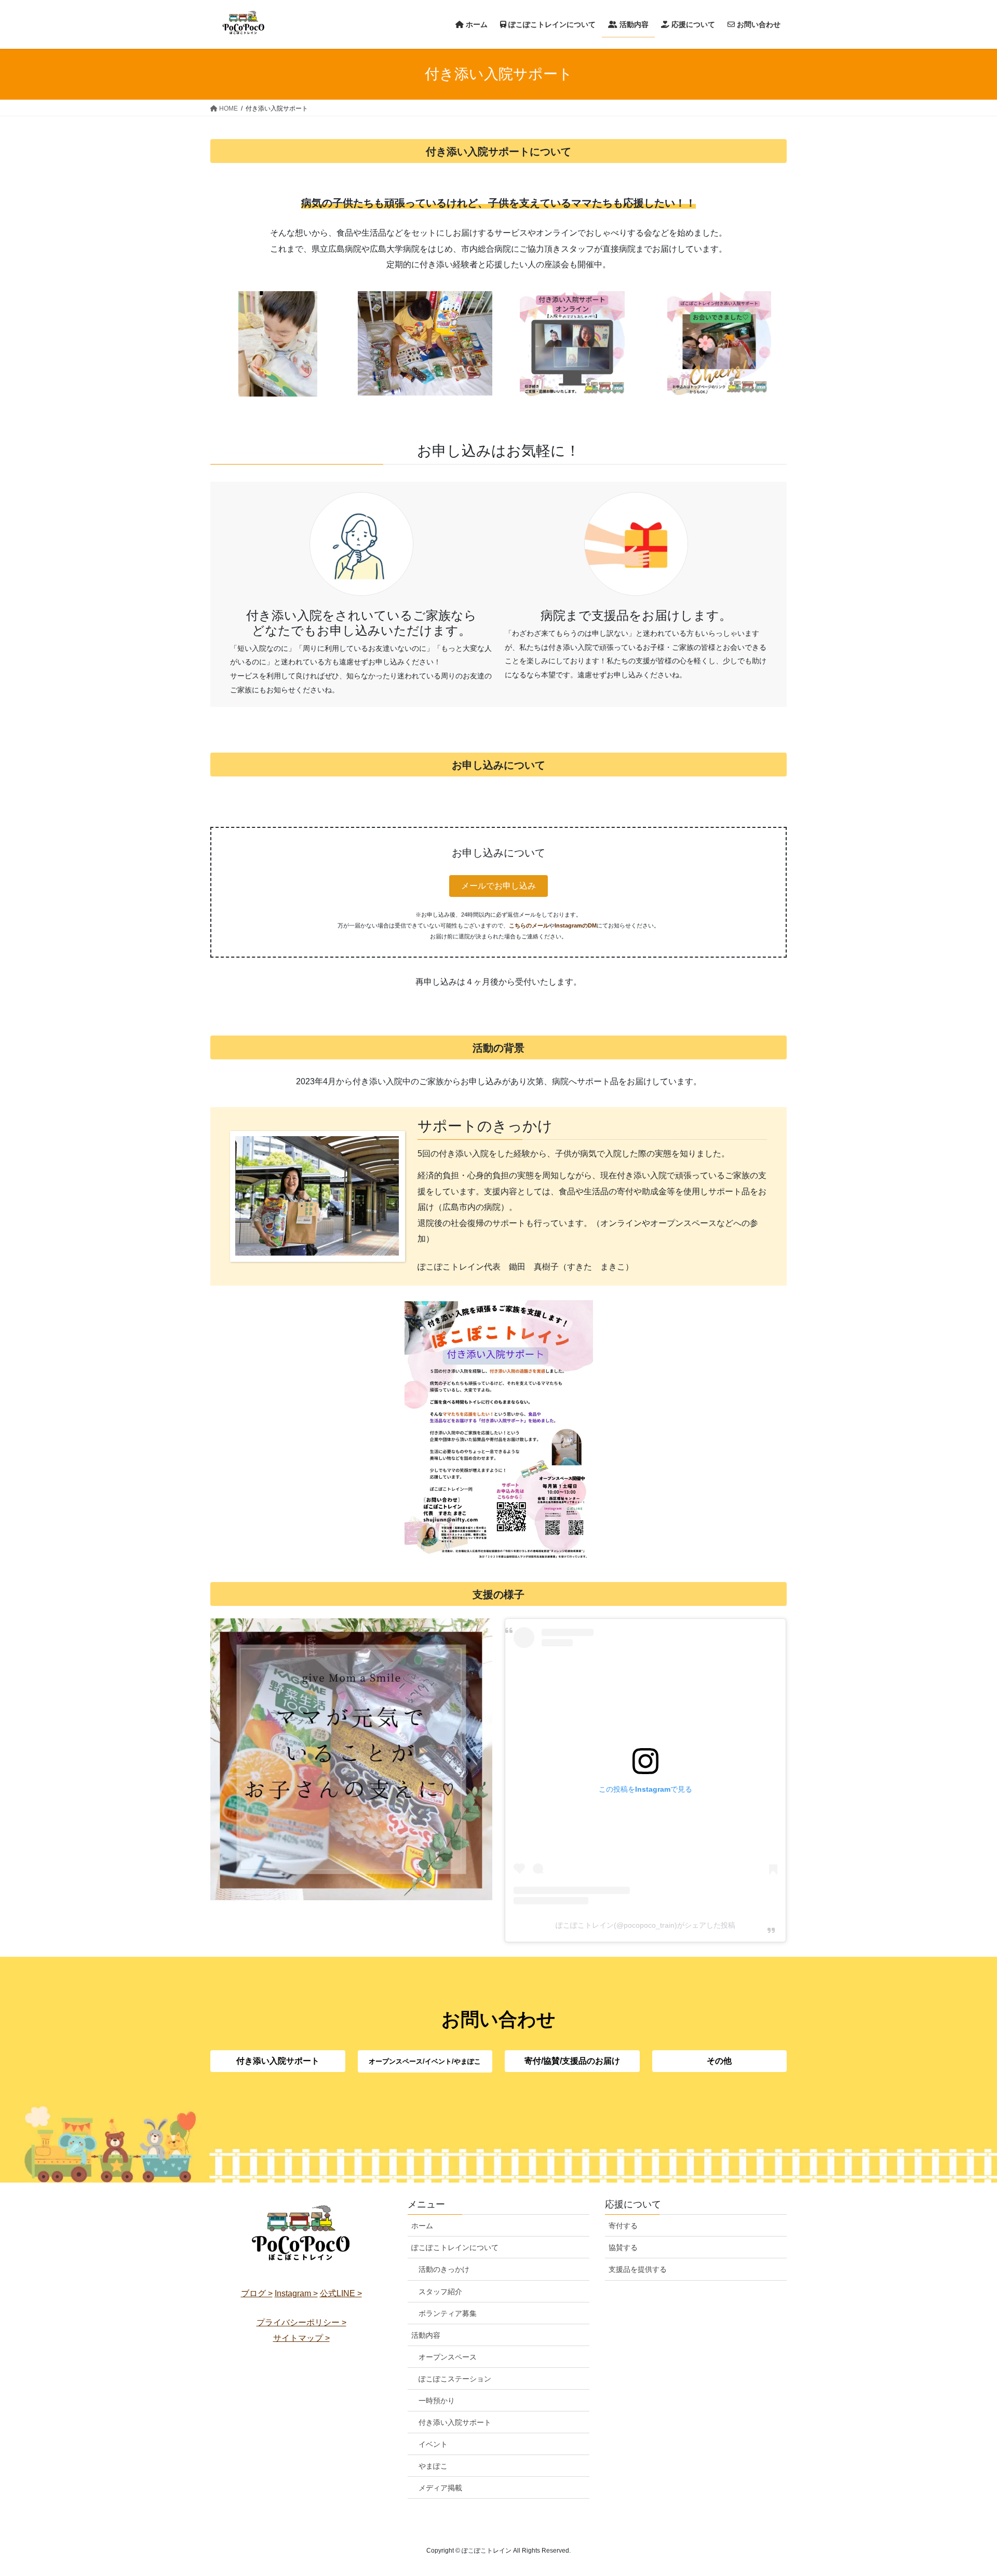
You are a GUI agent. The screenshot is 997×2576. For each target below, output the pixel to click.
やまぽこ (433, 2466)
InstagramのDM (576, 925)
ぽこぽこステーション (455, 2379)
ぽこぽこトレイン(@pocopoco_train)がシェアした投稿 (645, 1925)
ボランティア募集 (448, 2313)
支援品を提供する (638, 2269)
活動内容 (426, 2335)
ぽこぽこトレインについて (455, 2247)
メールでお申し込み (498, 886)
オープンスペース (448, 2357)
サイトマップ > (301, 2338)
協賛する (623, 2247)
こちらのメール (529, 925)
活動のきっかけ (444, 2269)
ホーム (422, 2226)
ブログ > (257, 2293)
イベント (433, 2444)
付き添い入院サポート (455, 2422)
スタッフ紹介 (440, 2292)
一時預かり (437, 2401)
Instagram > (296, 2293)
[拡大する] (580, 1314)
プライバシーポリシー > (301, 2322)
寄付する (623, 2226)
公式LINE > (341, 2293)
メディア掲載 (440, 2488)
